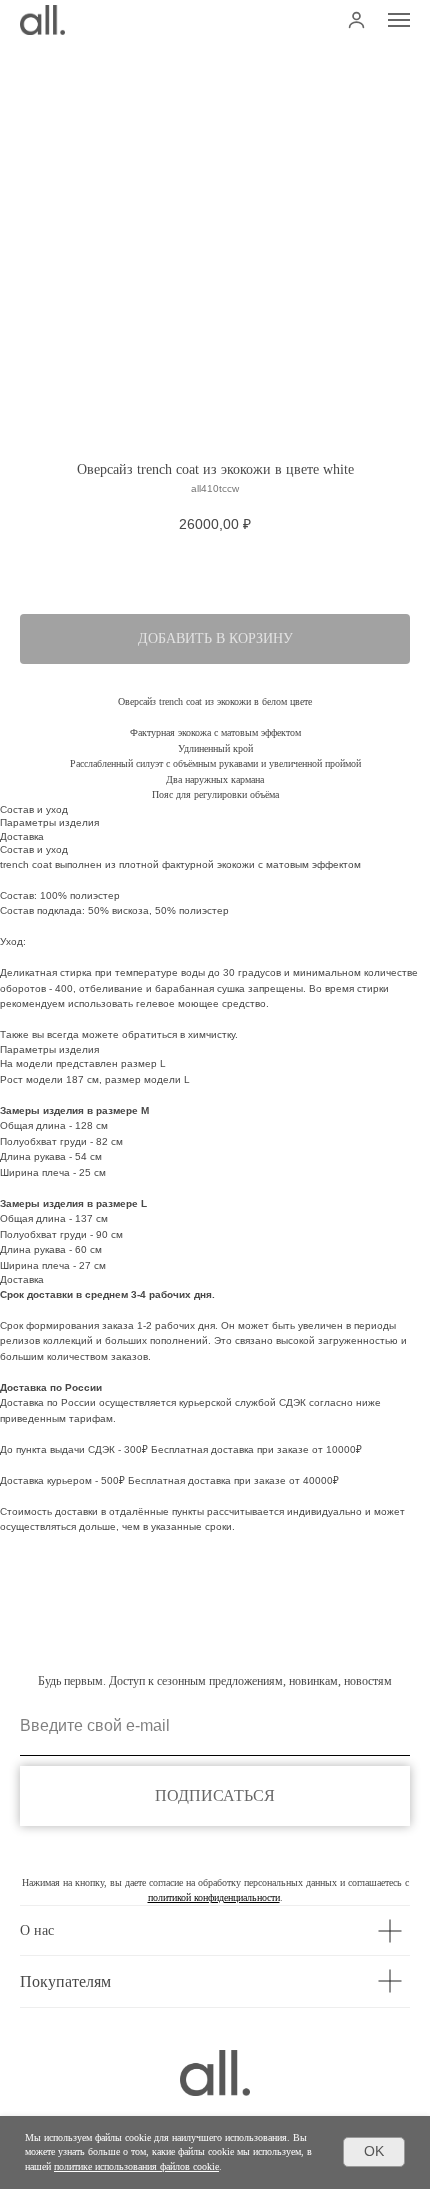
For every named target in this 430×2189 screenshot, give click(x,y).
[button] (356, 19)
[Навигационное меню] (399, 20)
